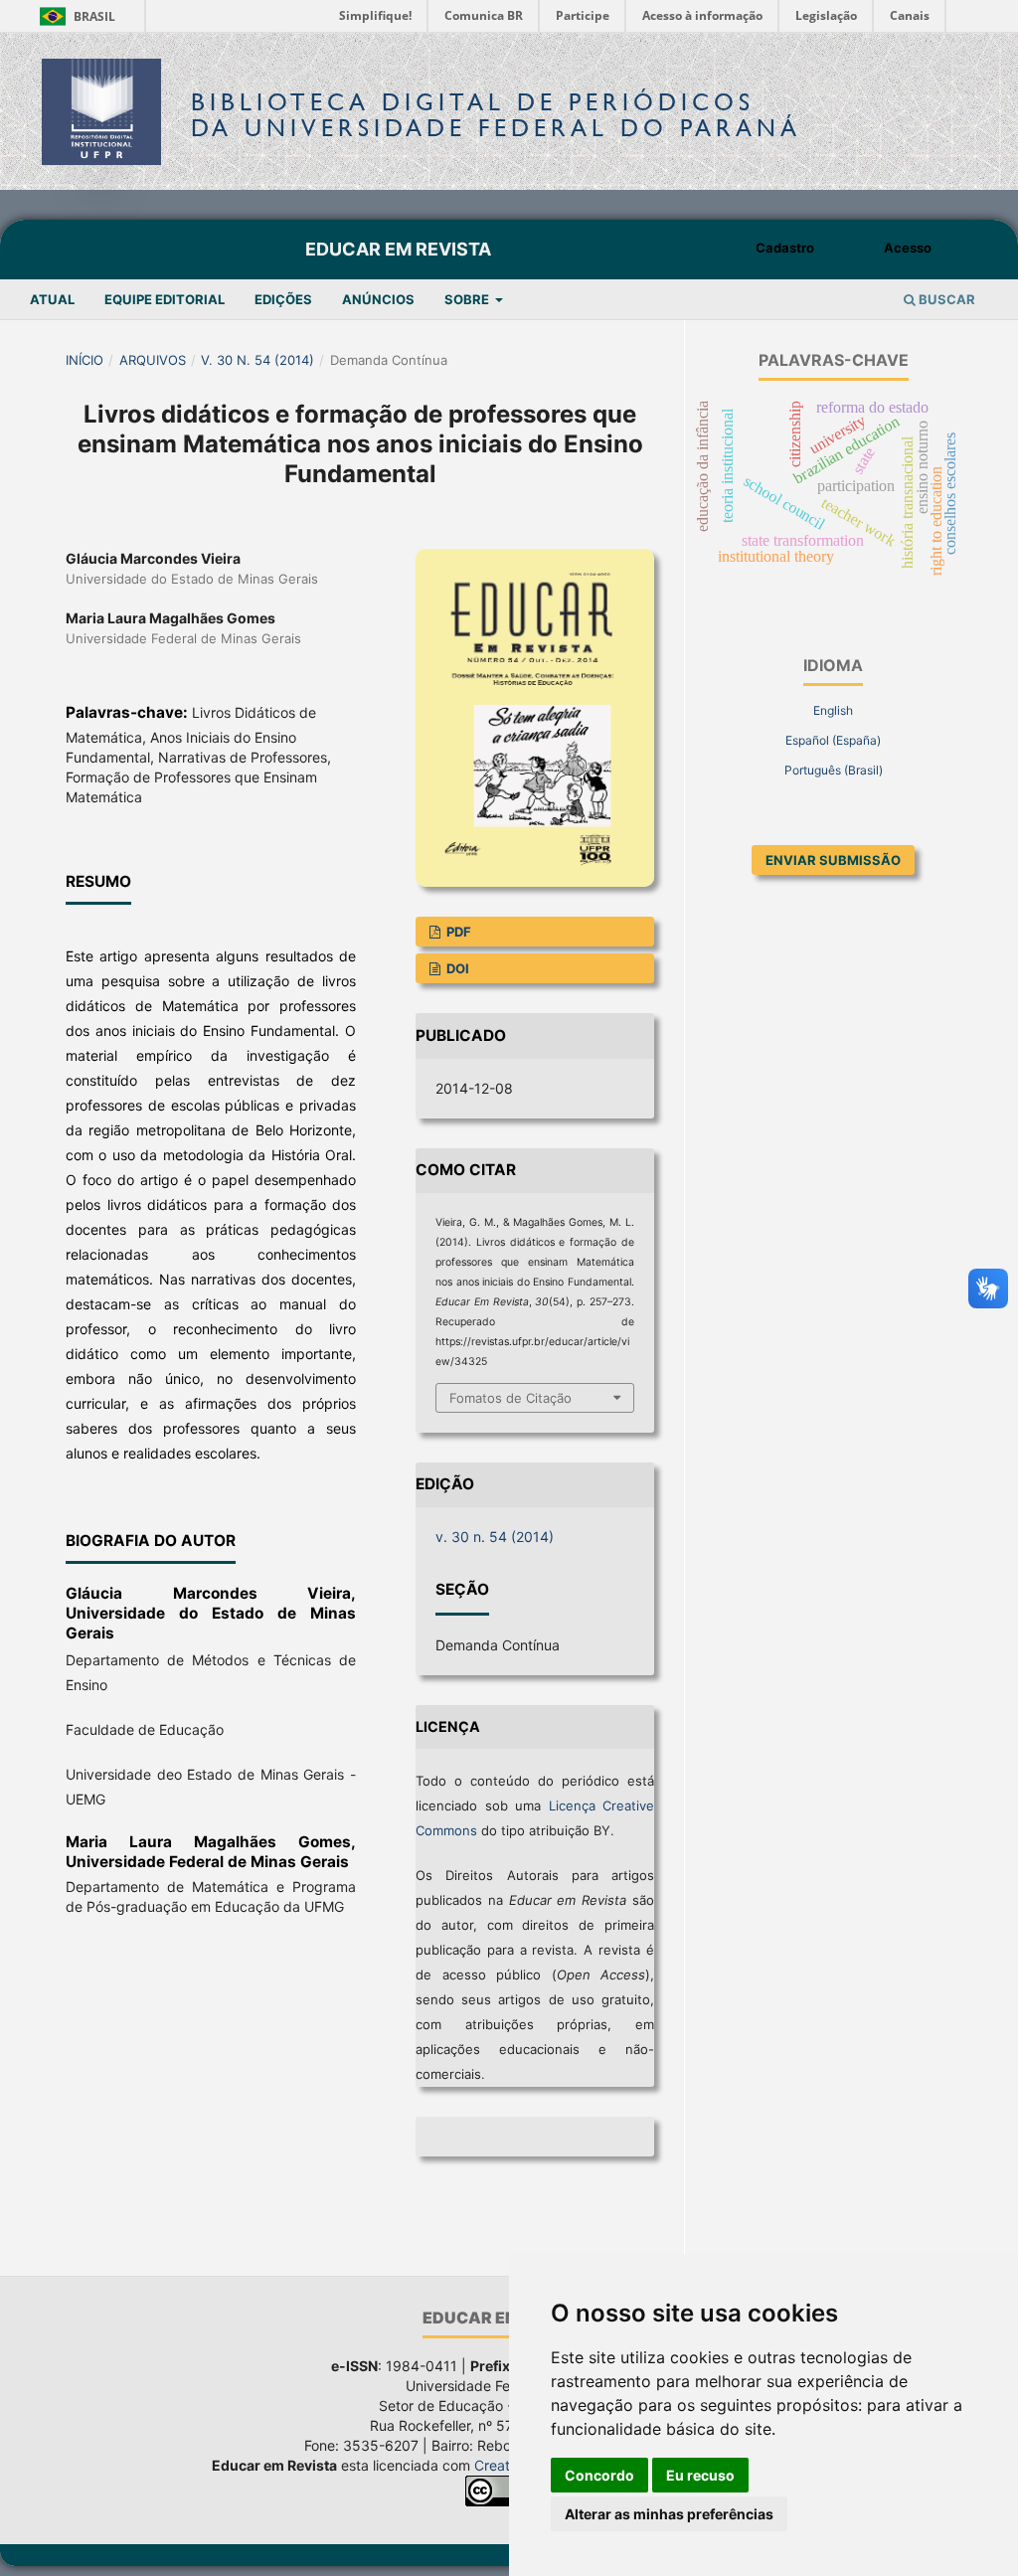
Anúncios (378, 299)
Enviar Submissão (833, 860)
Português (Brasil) (834, 770)
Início (85, 360)
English (833, 710)
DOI (456, 968)
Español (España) (833, 740)
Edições (283, 299)
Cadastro (785, 248)
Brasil (74, 16)
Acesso (908, 248)
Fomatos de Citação (510, 1398)
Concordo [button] (599, 2475)
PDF (457, 932)
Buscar (945, 299)
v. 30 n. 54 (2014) (257, 360)
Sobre (468, 299)
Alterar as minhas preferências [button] (669, 2514)
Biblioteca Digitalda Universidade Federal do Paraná (496, 115)
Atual (52, 299)
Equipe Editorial (165, 299)
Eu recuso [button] (700, 2475)
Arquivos (153, 360)
